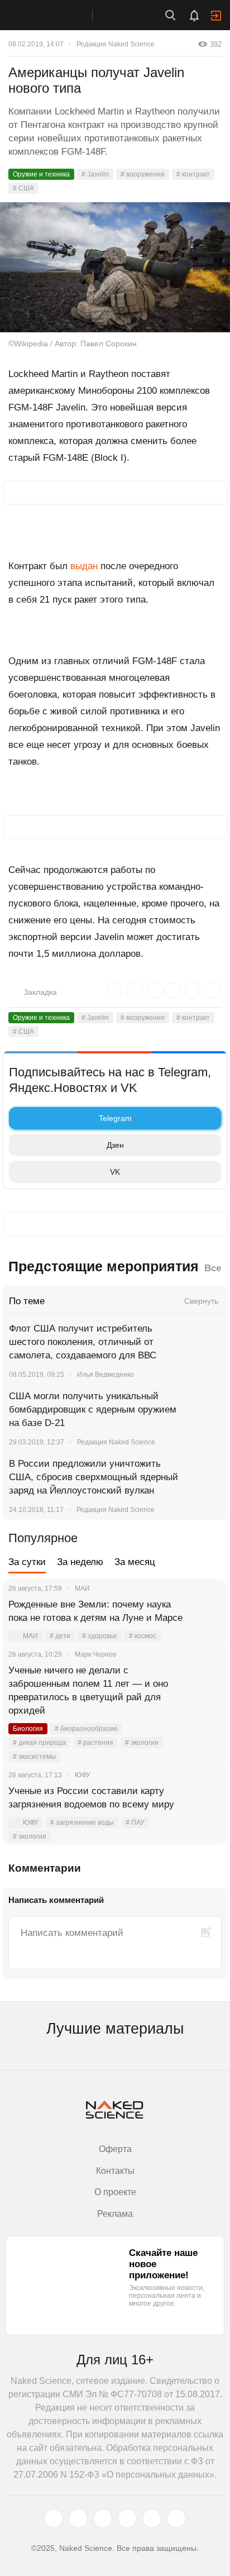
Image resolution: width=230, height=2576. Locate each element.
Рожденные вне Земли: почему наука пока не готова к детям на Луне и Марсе (95, 1611)
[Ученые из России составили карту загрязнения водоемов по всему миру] (205, 1805)
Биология (28, 1729)
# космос (143, 1636)
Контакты (115, 2171)
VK (115, 1172)
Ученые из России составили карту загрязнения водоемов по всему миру (91, 1798)
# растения (95, 1743)
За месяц (135, 1562)
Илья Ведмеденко (106, 1375)
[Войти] (216, 16)
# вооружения (143, 174)
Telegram (115, 1118)
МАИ (30, 1636)
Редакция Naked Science (116, 44)
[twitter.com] (54, 2518)
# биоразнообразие (86, 1729)
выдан (84, 566)
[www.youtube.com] (103, 2518)
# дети (60, 1636)
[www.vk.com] (78, 2518)
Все (213, 1268)
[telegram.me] (152, 2518)
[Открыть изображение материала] (115, 267)
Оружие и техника (41, 174)
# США (23, 188)
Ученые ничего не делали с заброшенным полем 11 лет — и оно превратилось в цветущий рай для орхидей (88, 1690)
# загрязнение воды (82, 1823)
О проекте (115, 2192)
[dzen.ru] (127, 2518)
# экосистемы (34, 1757)
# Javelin (95, 174)
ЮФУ (31, 1823)
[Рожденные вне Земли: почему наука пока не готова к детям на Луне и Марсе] (205, 1618)
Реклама (115, 2214)
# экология (142, 1743)
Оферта (115, 2149)
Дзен (115, 1145)
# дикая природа (39, 1743)
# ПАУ (135, 1823)
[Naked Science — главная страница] (57, 15)
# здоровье (100, 1636)
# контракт (193, 174)
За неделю (80, 1562)
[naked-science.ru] (176, 2518)
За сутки (27, 1562)
